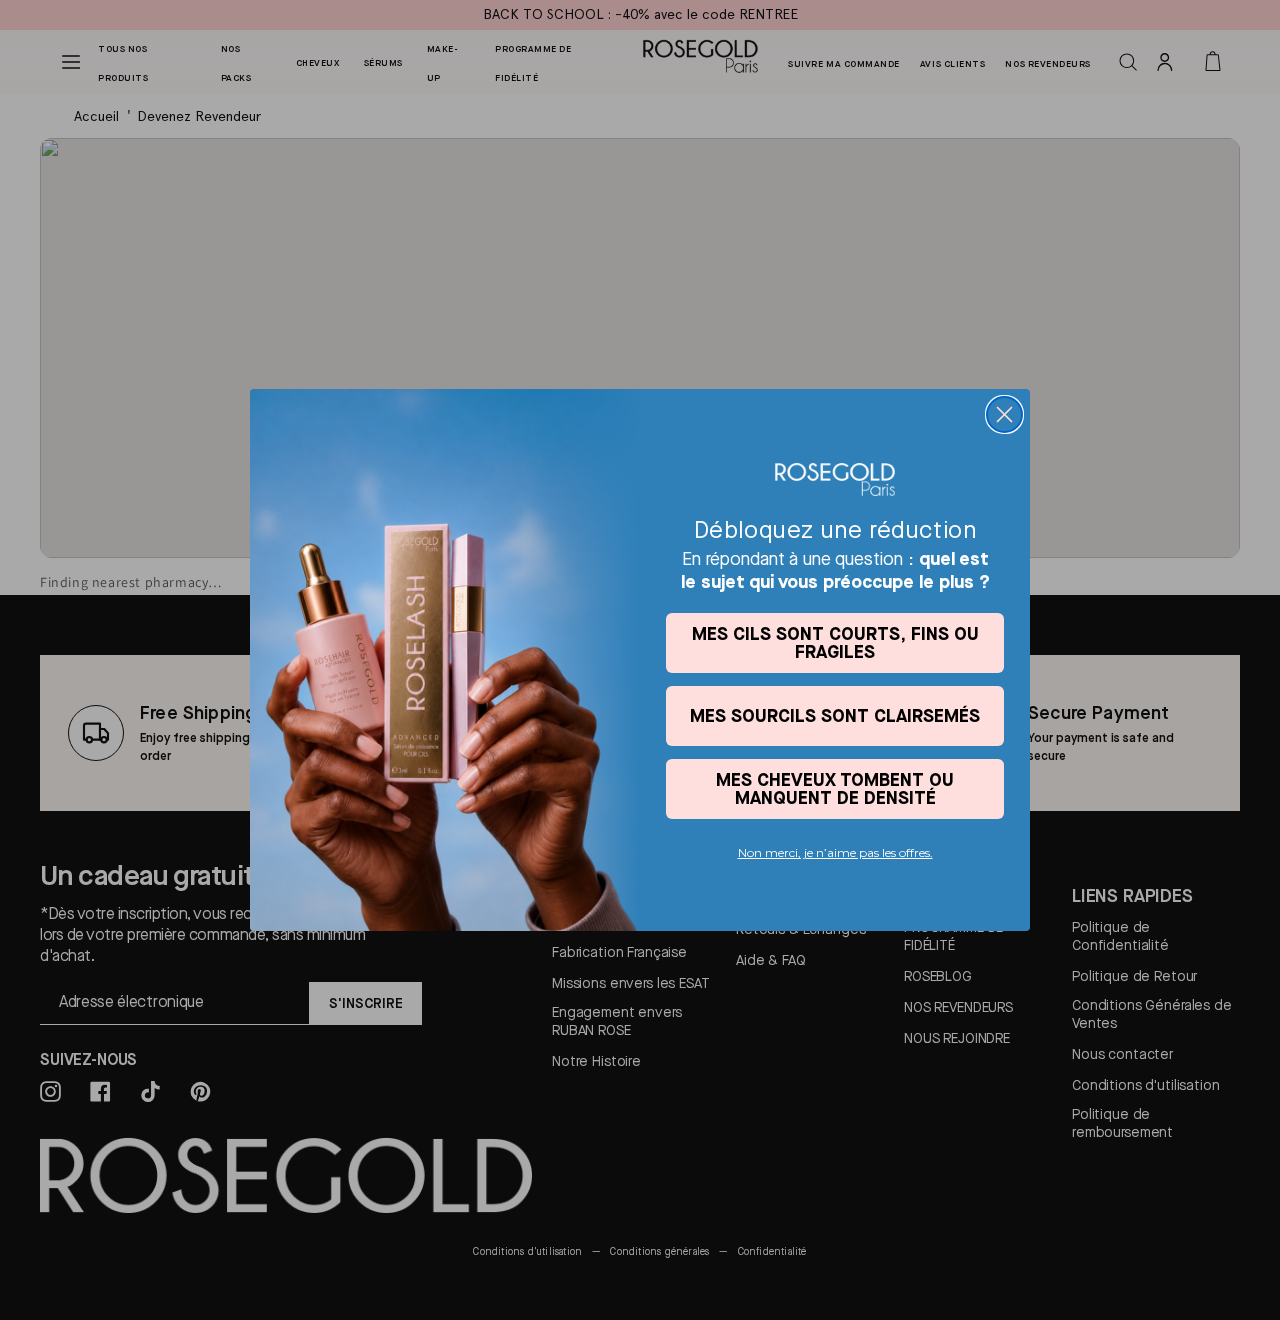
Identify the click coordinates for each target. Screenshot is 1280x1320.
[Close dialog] (1004, 414)
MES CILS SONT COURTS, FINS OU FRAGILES (835, 642)
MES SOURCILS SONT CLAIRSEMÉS (835, 715)
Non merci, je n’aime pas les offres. (835, 852)
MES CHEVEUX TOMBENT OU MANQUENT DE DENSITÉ (835, 788)
